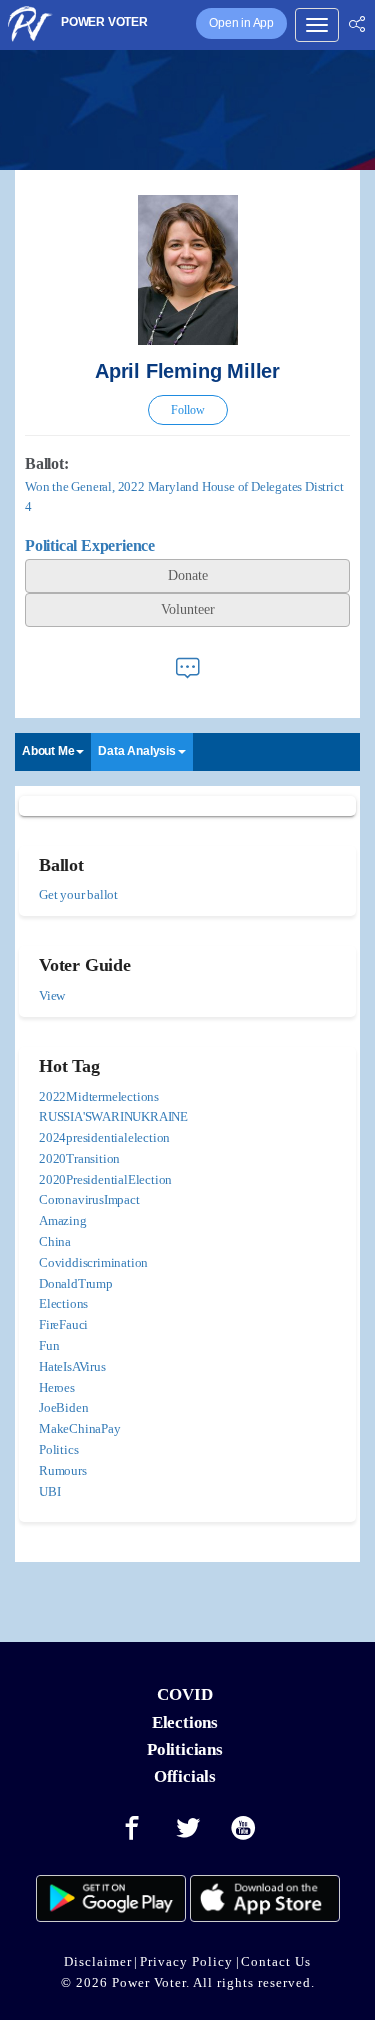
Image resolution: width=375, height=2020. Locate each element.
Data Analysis (136, 751)
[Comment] (188, 667)
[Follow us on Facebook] (132, 1829)
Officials (185, 1776)
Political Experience (90, 545)
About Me (48, 751)
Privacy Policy (186, 1961)
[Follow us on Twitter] (188, 1829)
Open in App (241, 23)
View (52, 995)
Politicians (185, 1749)
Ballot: (47, 463)
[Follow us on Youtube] (243, 1829)
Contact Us (276, 1961)
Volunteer (188, 609)
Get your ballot (78, 894)
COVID (184, 1694)
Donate (188, 575)
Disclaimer (98, 1961)
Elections (185, 1722)
